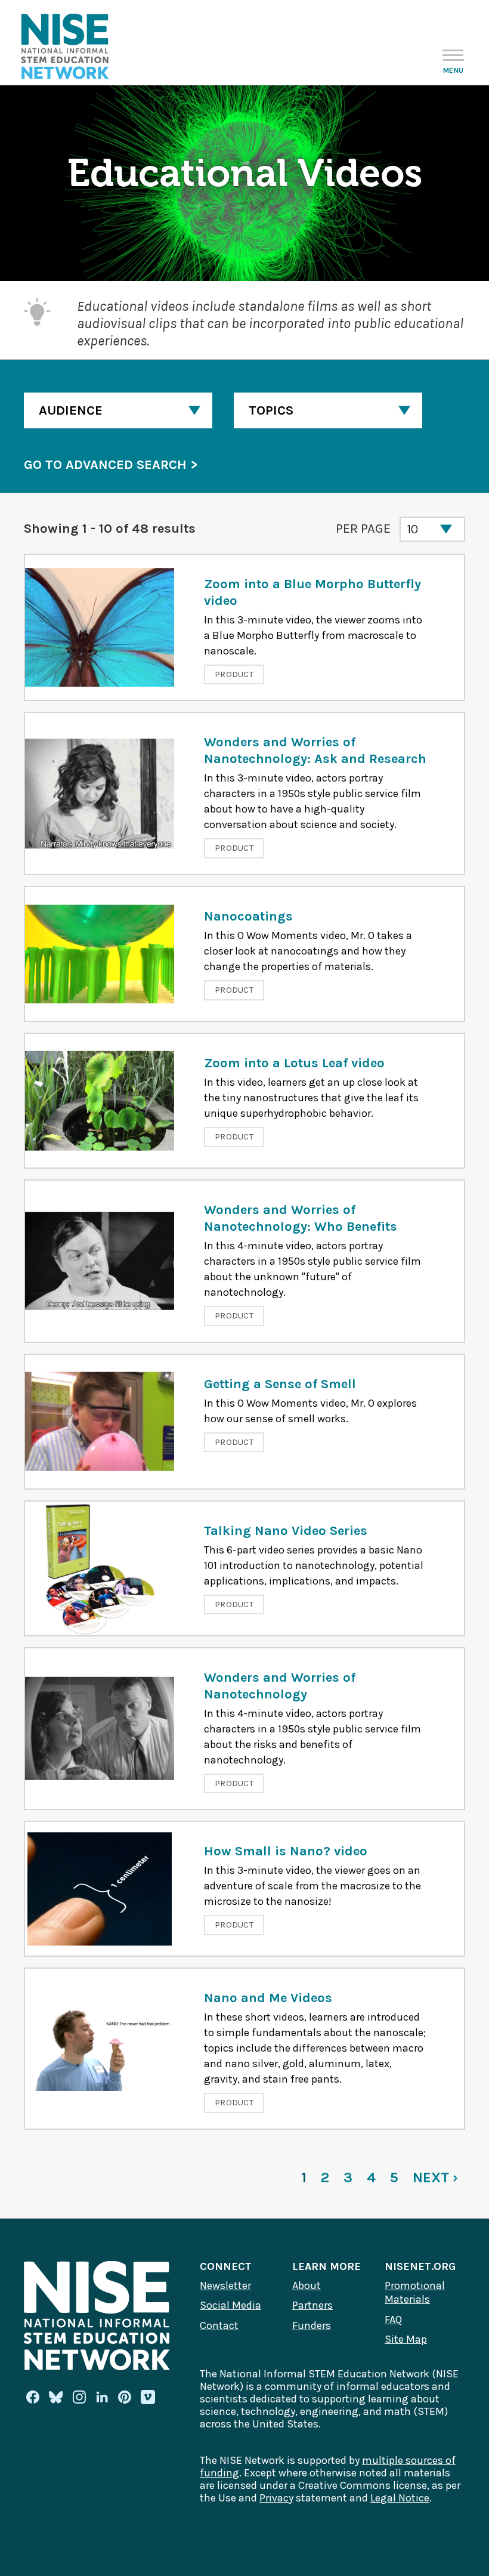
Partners (312, 2305)
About (307, 2285)
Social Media (230, 2305)
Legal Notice (400, 2498)
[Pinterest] (125, 2397)
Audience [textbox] (71, 410)
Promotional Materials (415, 2293)
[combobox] (118, 410)
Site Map (406, 2339)
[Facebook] (33, 2397)
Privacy (276, 2498)
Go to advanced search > (111, 465)
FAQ (393, 2319)
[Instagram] (79, 2397)
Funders (312, 2325)
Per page (363, 529)
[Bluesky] (56, 2397)
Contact (219, 2325)
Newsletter (225, 2285)
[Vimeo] (148, 2398)
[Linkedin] (102, 2397)
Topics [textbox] (271, 410)
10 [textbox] (412, 529)
